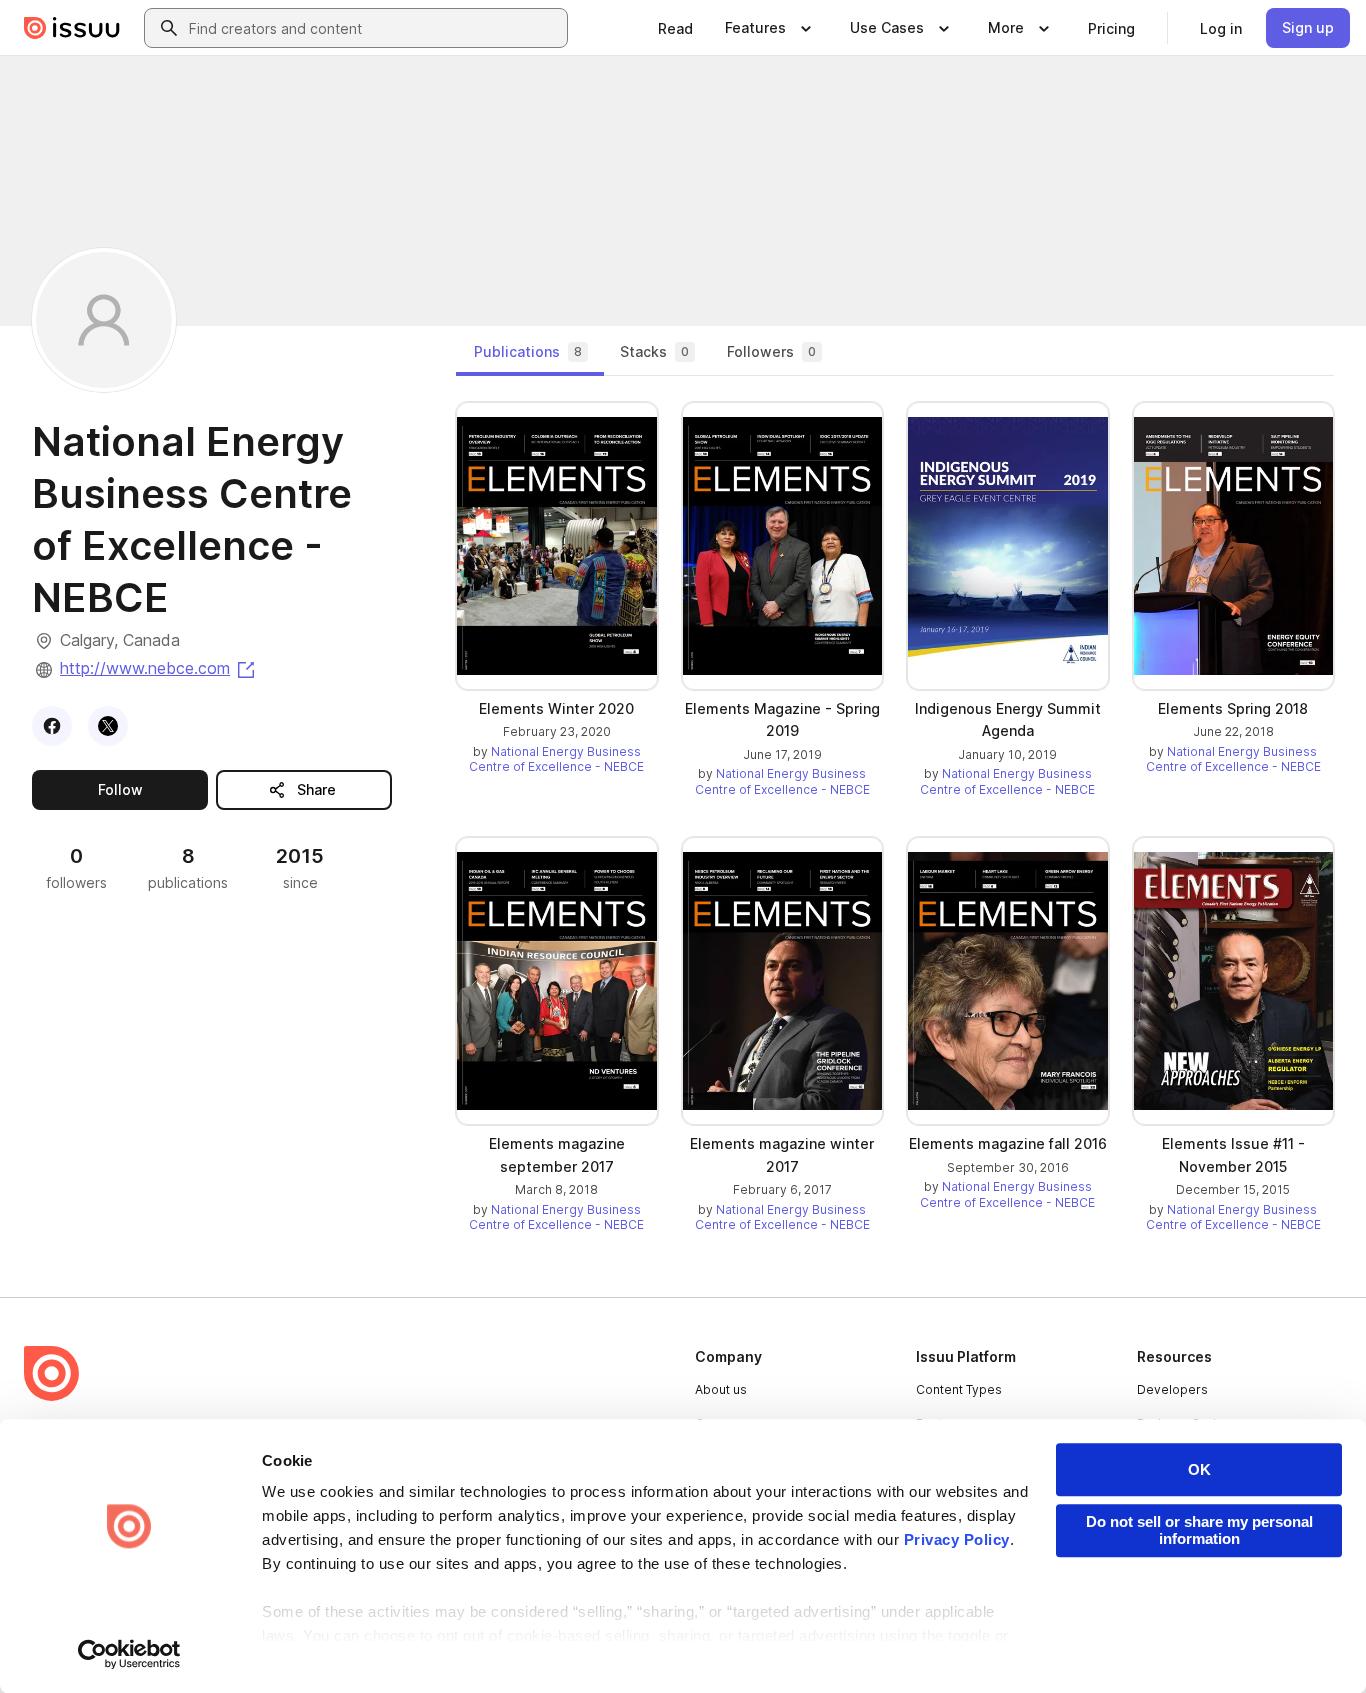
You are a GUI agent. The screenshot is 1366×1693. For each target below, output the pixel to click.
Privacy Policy (957, 1539)
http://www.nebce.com (159, 668)
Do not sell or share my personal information (1199, 1530)
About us (721, 1389)
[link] (675, 28)
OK (1199, 1469)
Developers (1172, 1389)
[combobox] (374, 28)
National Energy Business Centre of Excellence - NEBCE (556, 759)
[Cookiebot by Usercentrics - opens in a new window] (129, 1654)
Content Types (959, 1389)
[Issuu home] (72, 28)
